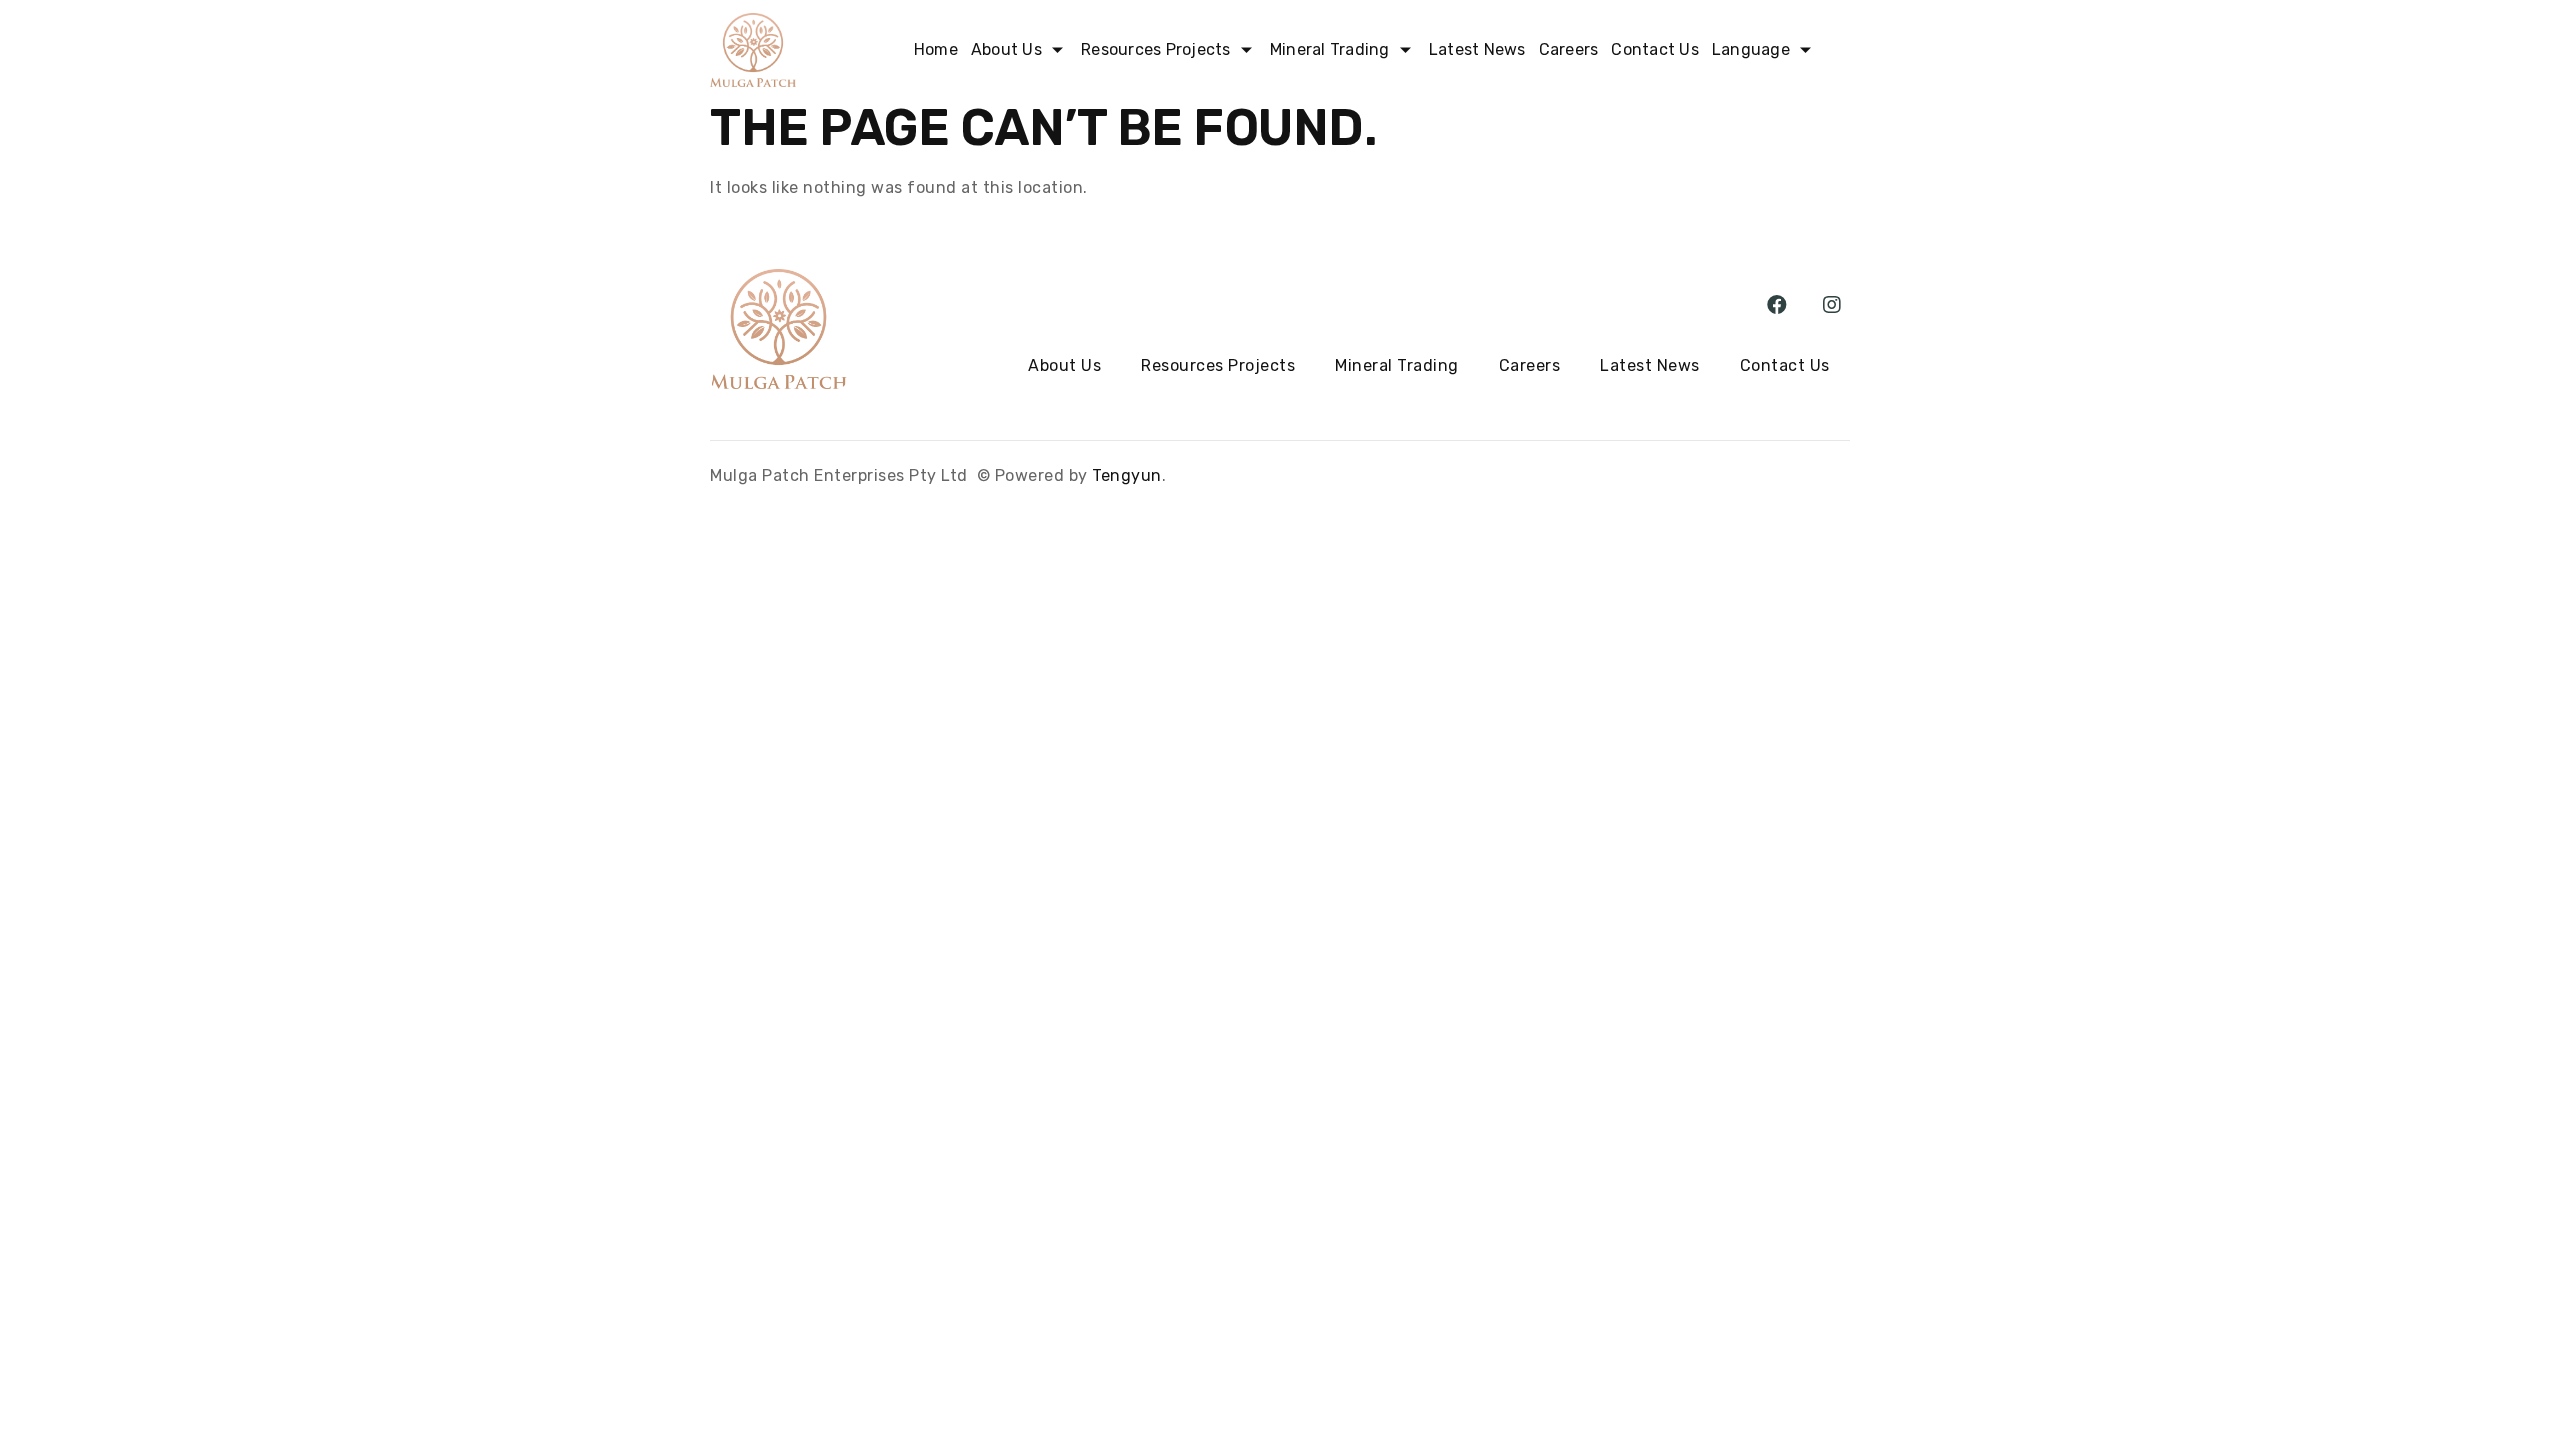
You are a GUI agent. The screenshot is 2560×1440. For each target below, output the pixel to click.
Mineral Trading (1397, 365)
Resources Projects (1218, 365)
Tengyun (1127, 475)
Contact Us (1655, 49)
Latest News (1477, 49)
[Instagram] (1832, 305)
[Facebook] (1778, 305)
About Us (1006, 49)
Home (936, 49)
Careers (1569, 49)
